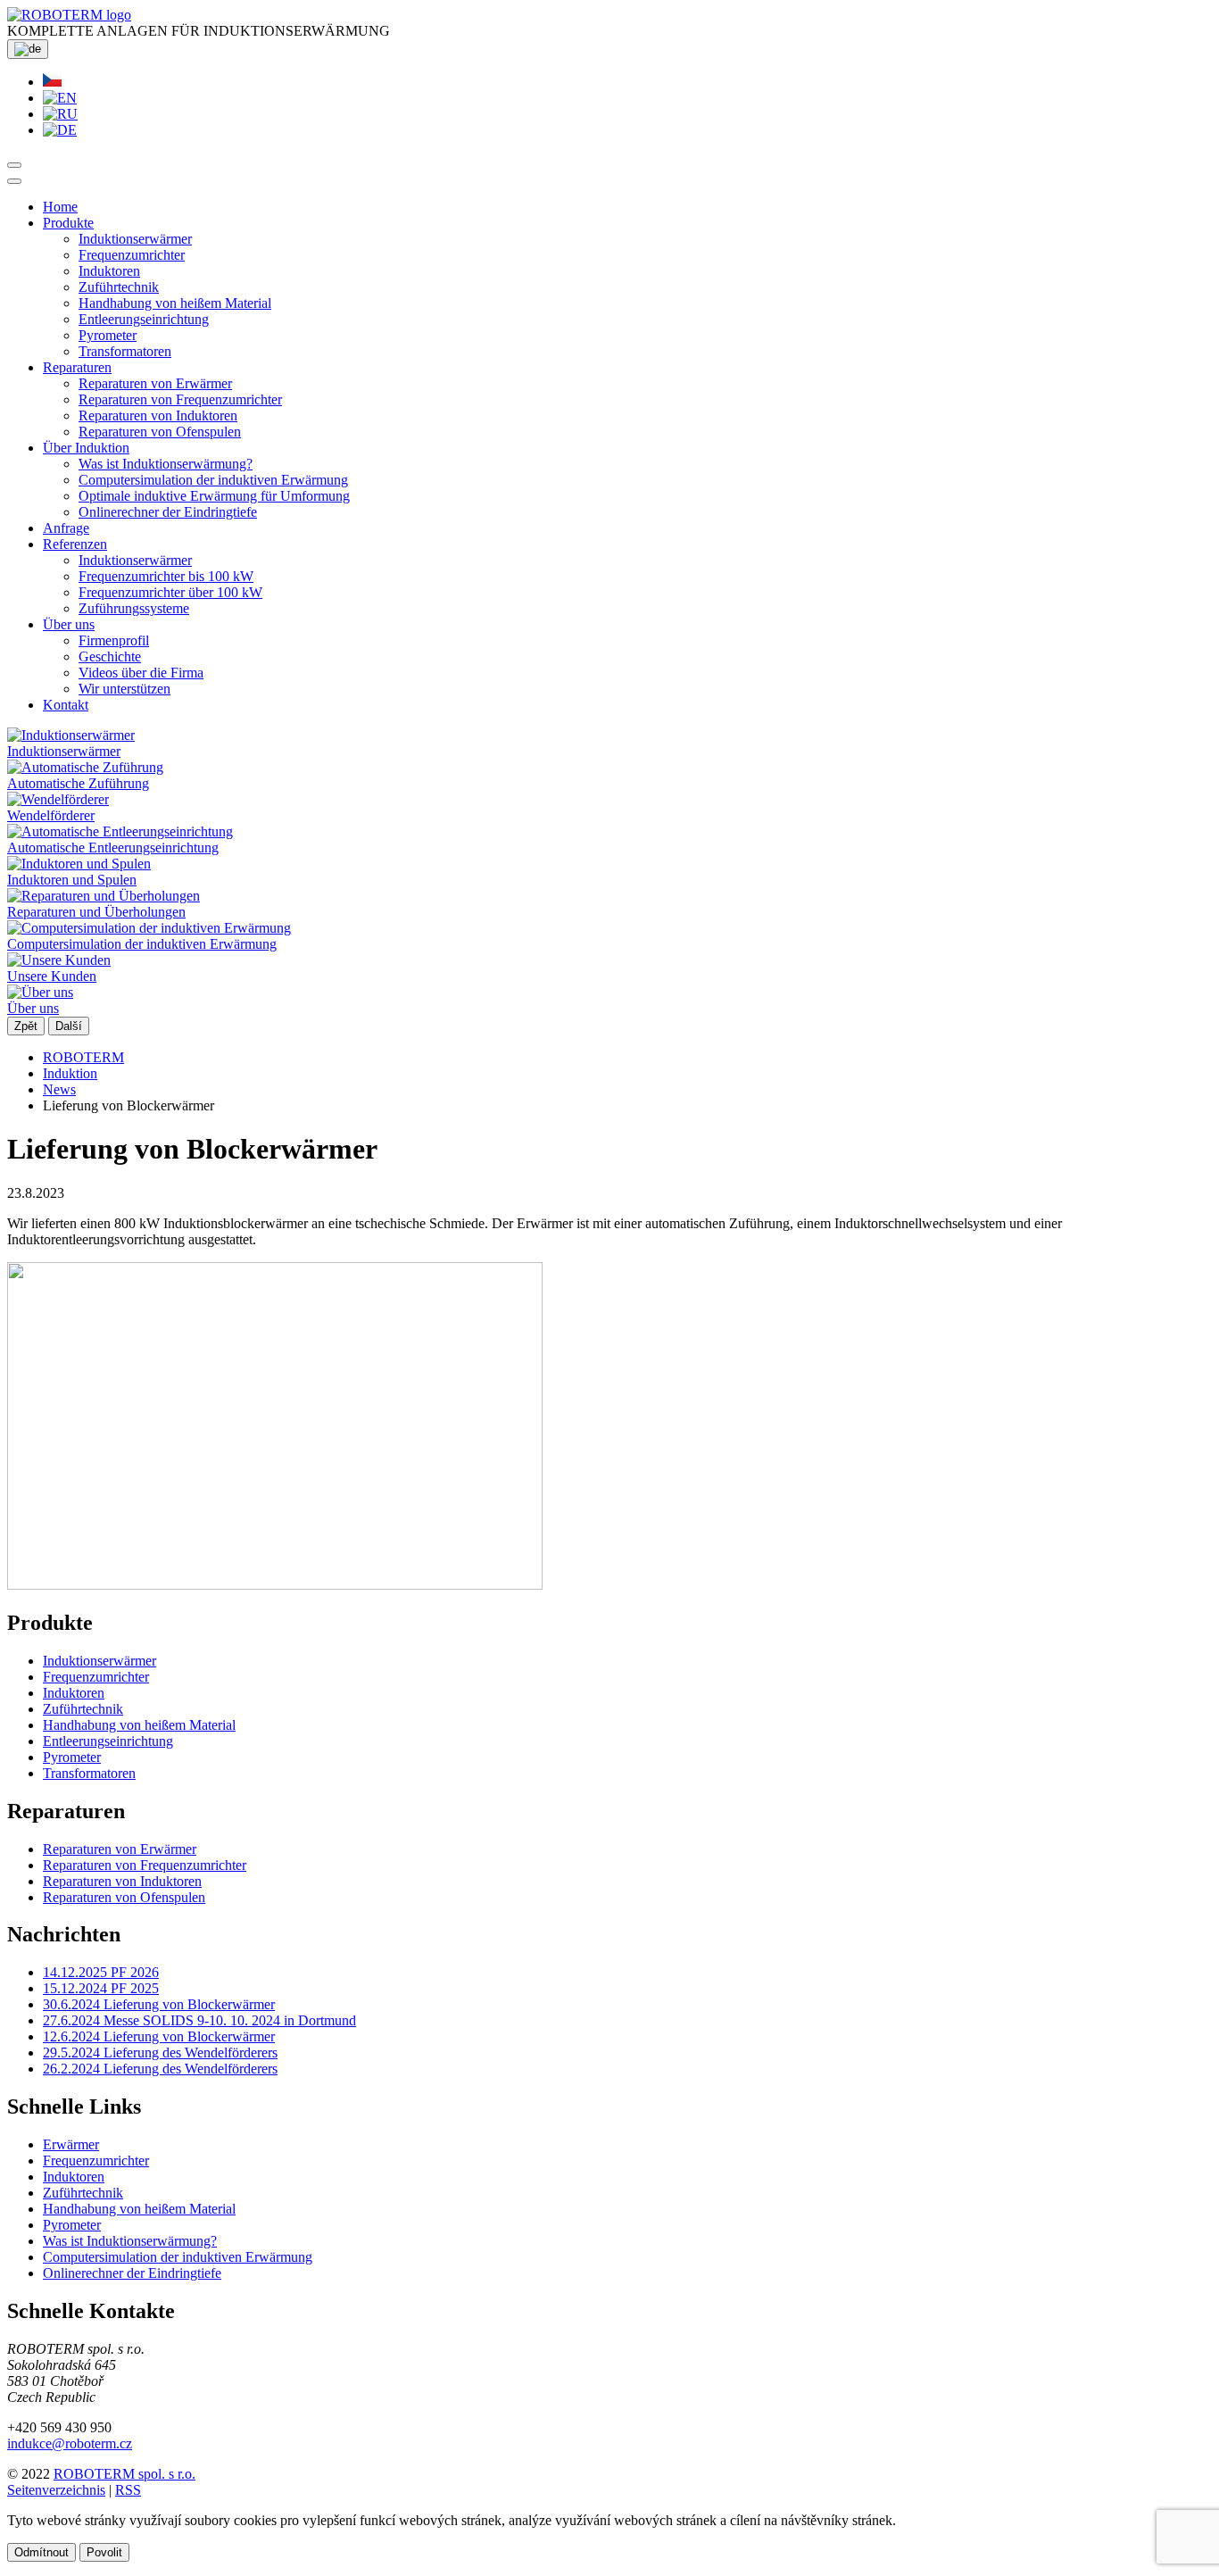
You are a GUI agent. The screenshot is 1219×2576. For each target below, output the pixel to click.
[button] (68, 223)
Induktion (70, 1073)
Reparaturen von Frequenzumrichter (180, 399)
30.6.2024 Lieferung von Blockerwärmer (159, 2004)
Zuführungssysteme (134, 608)
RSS (128, 2490)
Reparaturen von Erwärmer (155, 383)
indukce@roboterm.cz (70, 2443)
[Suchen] (14, 165)
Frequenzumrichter (132, 255)
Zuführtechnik (119, 287)
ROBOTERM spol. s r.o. (124, 2474)
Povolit (104, 2552)
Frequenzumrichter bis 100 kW (166, 576)
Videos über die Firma (141, 673)
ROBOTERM (83, 1057)
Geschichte (110, 656)
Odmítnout (41, 2552)
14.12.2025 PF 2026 (101, 1972)
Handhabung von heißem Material (175, 303)
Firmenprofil (114, 640)
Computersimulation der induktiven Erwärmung (213, 480)
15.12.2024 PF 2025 (101, 1988)
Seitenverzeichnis (56, 2490)
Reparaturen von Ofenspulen (160, 432)
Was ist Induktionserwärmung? (166, 464)
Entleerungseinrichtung (144, 319)
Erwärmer (71, 2144)
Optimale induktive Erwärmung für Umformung (214, 496)
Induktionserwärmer (135, 239)
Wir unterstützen (124, 689)
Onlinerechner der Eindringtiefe (168, 512)
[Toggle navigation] (14, 181)
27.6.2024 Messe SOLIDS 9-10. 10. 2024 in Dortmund (199, 2020)
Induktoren (109, 271)
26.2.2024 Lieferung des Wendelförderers (160, 2069)
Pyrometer (108, 335)
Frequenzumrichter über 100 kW (170, 592)
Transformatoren (125, 351)
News (59, 1089)
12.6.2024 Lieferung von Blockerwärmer (159, 2036)
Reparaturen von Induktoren (158, 415)
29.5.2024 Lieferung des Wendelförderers (160, 2052)
